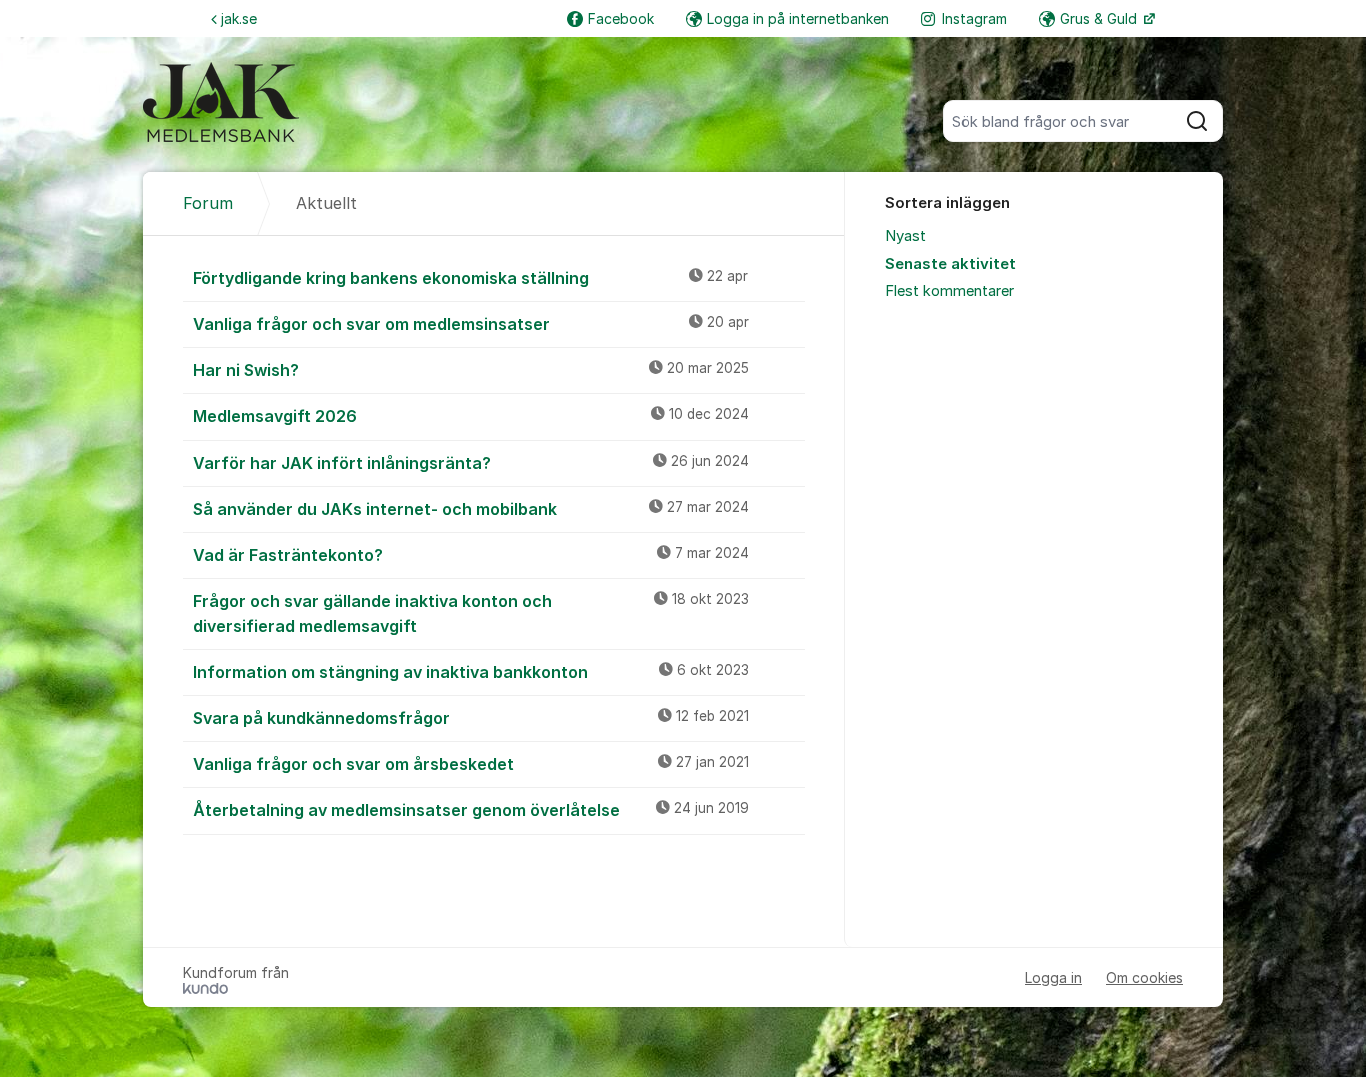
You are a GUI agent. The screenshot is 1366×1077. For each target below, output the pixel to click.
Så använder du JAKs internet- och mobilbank (471, 509)
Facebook (621, 18)
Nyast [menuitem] (905, 236)
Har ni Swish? (471, 370)
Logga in (1053, 977)
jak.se (239, 18)
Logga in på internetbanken (798, 18)
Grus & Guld (1100, 18)
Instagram (974, 18)
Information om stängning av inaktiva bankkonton (471, 672)
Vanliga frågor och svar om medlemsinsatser (471, 324)
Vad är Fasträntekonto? (471, 555)
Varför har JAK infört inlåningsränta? (471, 463)
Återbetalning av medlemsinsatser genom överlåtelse (471, 810)
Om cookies (1144, 977)
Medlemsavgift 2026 (471, 416)
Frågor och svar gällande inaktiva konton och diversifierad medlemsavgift (471, 613)
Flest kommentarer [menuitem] (949, 291)
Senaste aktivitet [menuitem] (950, 264)
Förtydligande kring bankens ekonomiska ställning (470, 278)
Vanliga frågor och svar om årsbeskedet (471, 764)
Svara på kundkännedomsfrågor (471, 718)
